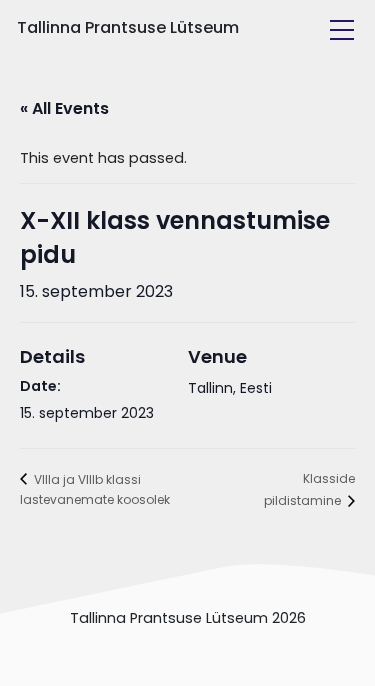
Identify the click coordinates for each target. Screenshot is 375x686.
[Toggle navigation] (342, 30)
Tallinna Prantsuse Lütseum (128, 27)
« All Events (64, 108)
